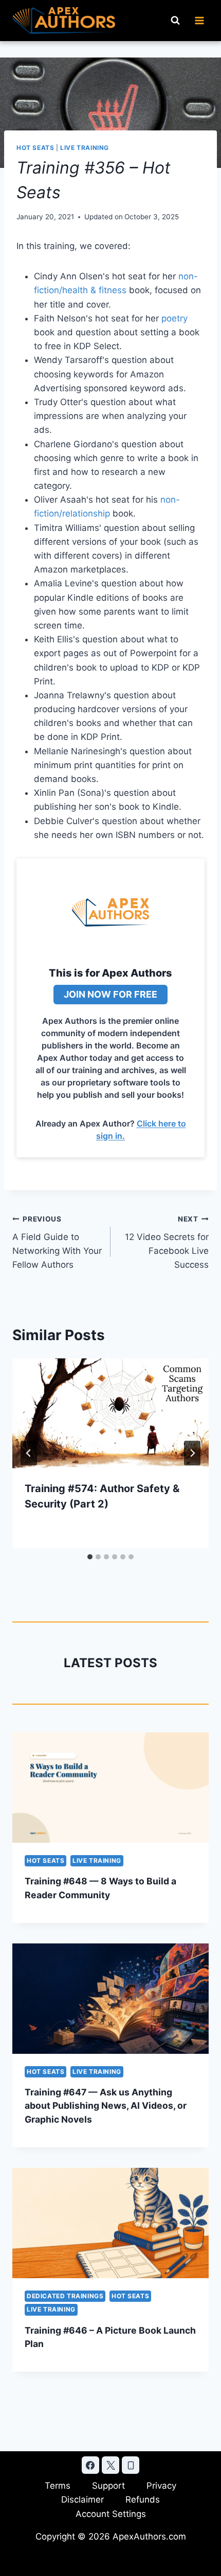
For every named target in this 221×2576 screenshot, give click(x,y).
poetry (174, 318)
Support (108, 2486)
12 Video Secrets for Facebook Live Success (167, 1242)
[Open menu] (199, 20)
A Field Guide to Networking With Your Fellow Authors (57, 1242)
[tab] (90, 1557)
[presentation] (110, 1413)
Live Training (85, 148)
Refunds (143, 2499)
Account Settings (111, 2514)
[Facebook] (90, 2465)
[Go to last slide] (29, 1453)
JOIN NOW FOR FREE (110, 994)
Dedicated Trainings (65, 2296)
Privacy (161, 2486)
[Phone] (131, 2465)
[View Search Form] (175, 21)
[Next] (192, 1453)
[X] (110, 2465)
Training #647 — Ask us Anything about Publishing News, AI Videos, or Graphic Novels (106, 2106)
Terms (58, 2486)
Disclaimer (82, 2499)
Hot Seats (35, 148)
